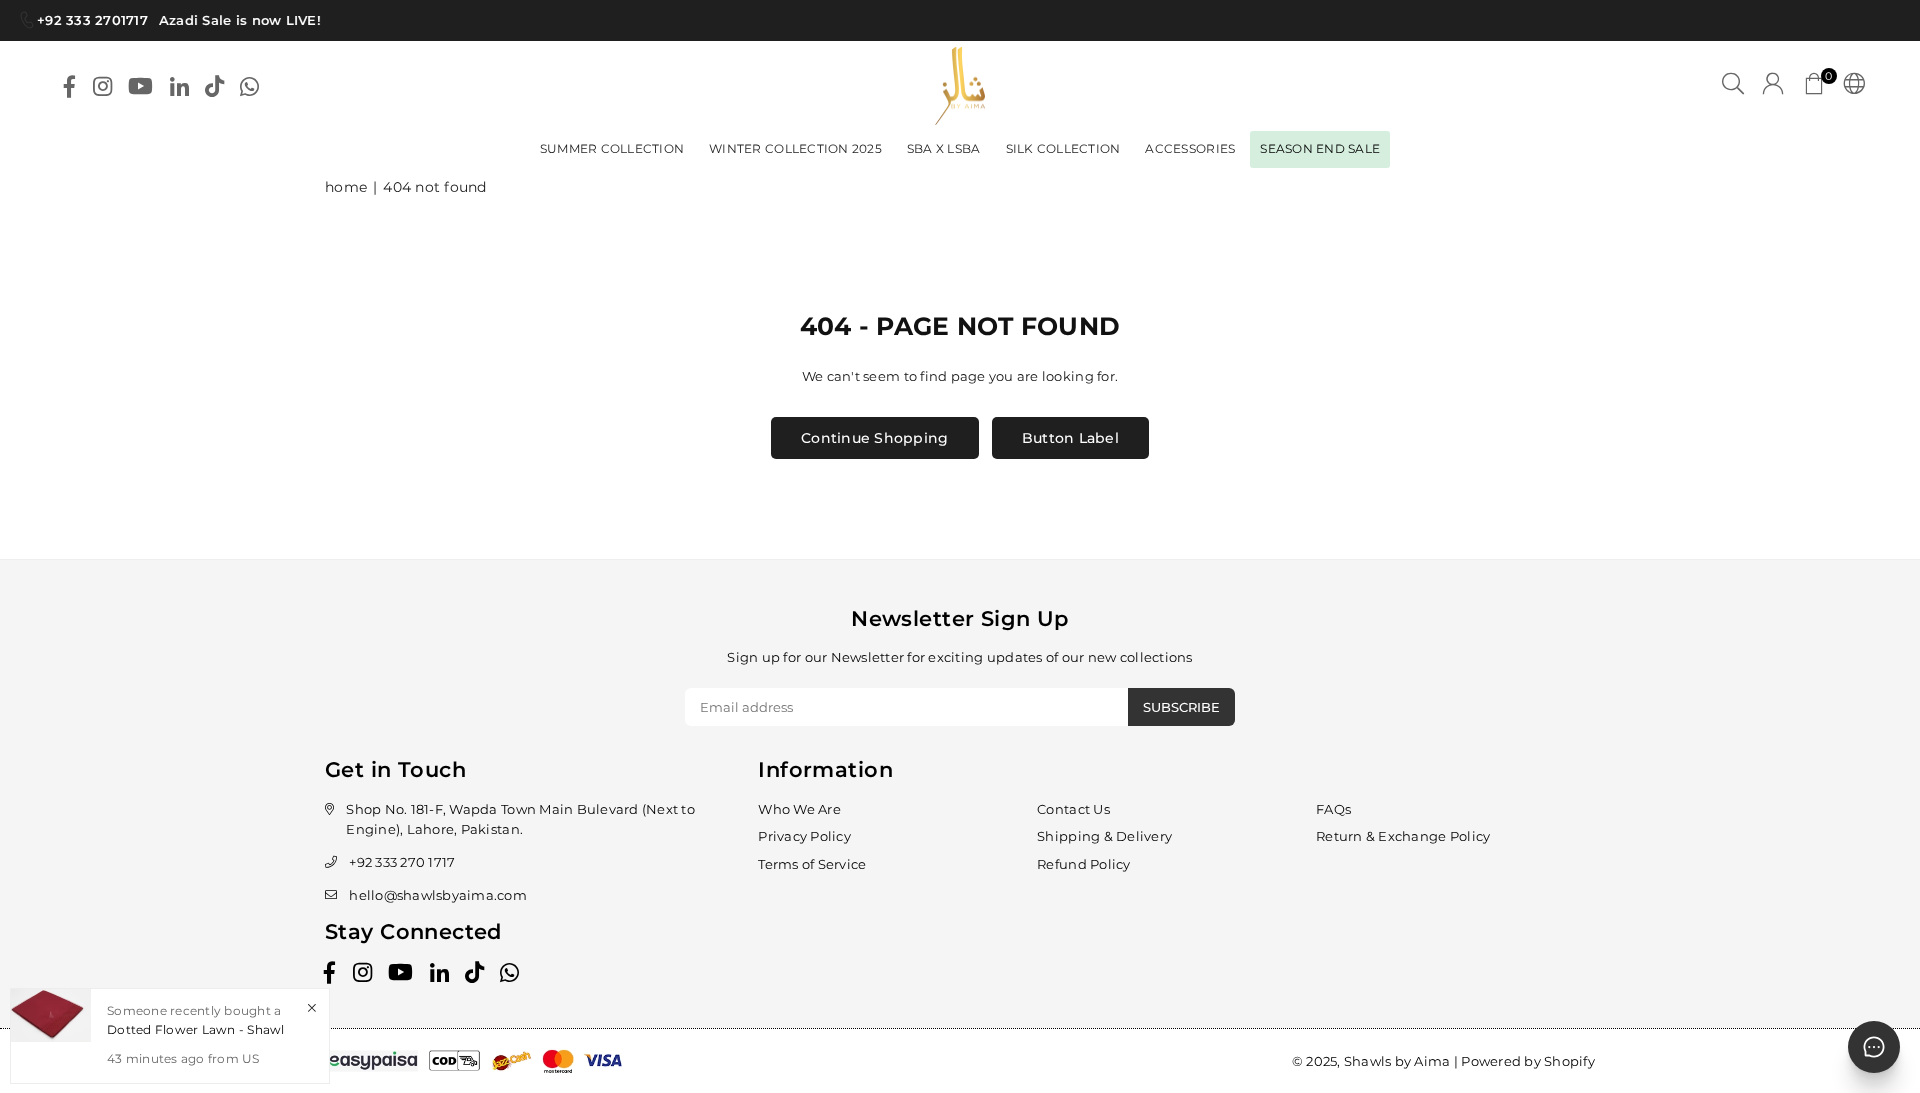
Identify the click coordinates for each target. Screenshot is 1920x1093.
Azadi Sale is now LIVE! (233, 20)
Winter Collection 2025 (795, 148)
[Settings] (1849, 86)
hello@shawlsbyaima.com (438, 895)
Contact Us (1073, 809)
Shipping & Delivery (1104, 836)
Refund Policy (1083, 864)
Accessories (1190, 148)
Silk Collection (1063, 148)
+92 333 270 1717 (402, 862)
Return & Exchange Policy (1403, 836)
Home (346, 187)
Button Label (1070, 438)
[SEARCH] (1733, 86)
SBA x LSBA (944, 148)
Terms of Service (812, 864)
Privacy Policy (804, 836)
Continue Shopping (874, 438)
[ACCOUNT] (1773, 86)
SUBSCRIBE (1181, 707)
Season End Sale (1320, 148)
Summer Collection (612, 148)
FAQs (1333, 809)
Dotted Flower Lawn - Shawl (196, 1029)
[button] (1814, 86)
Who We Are (799, 809)
